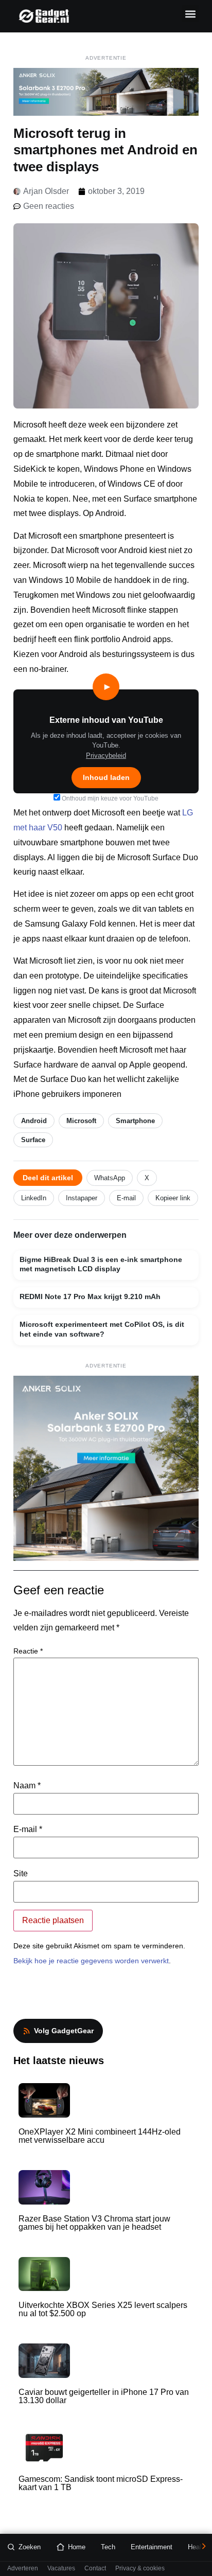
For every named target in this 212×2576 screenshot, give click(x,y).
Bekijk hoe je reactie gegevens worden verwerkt (91, 1961)
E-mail (126, 1198)
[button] (190, 14)
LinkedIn (34, 1198)
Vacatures (61, 2569)
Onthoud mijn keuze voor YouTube (109, 798)
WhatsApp (110, 1178)
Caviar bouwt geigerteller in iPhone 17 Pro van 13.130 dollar (104, 2396)
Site (21, 1874)
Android (34, 1121)
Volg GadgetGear (64, 2031)
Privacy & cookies (140, 2569)
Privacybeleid (106, 756)
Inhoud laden (106, 777)
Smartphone (135, 1121)
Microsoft (81, 1121)
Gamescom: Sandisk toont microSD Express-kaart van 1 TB (101, 2483)
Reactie (28, 1651)
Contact (95, 2569)
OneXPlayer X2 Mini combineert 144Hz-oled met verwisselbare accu (100, 2136)
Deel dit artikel (48, 1178)
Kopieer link (173, 1198)
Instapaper (82, 1198)
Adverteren (23, 2569)
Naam (27, 1786)
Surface (33, 1140)
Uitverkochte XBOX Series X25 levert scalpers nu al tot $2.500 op (103, 2309)
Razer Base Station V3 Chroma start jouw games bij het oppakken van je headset (94, 2223)
